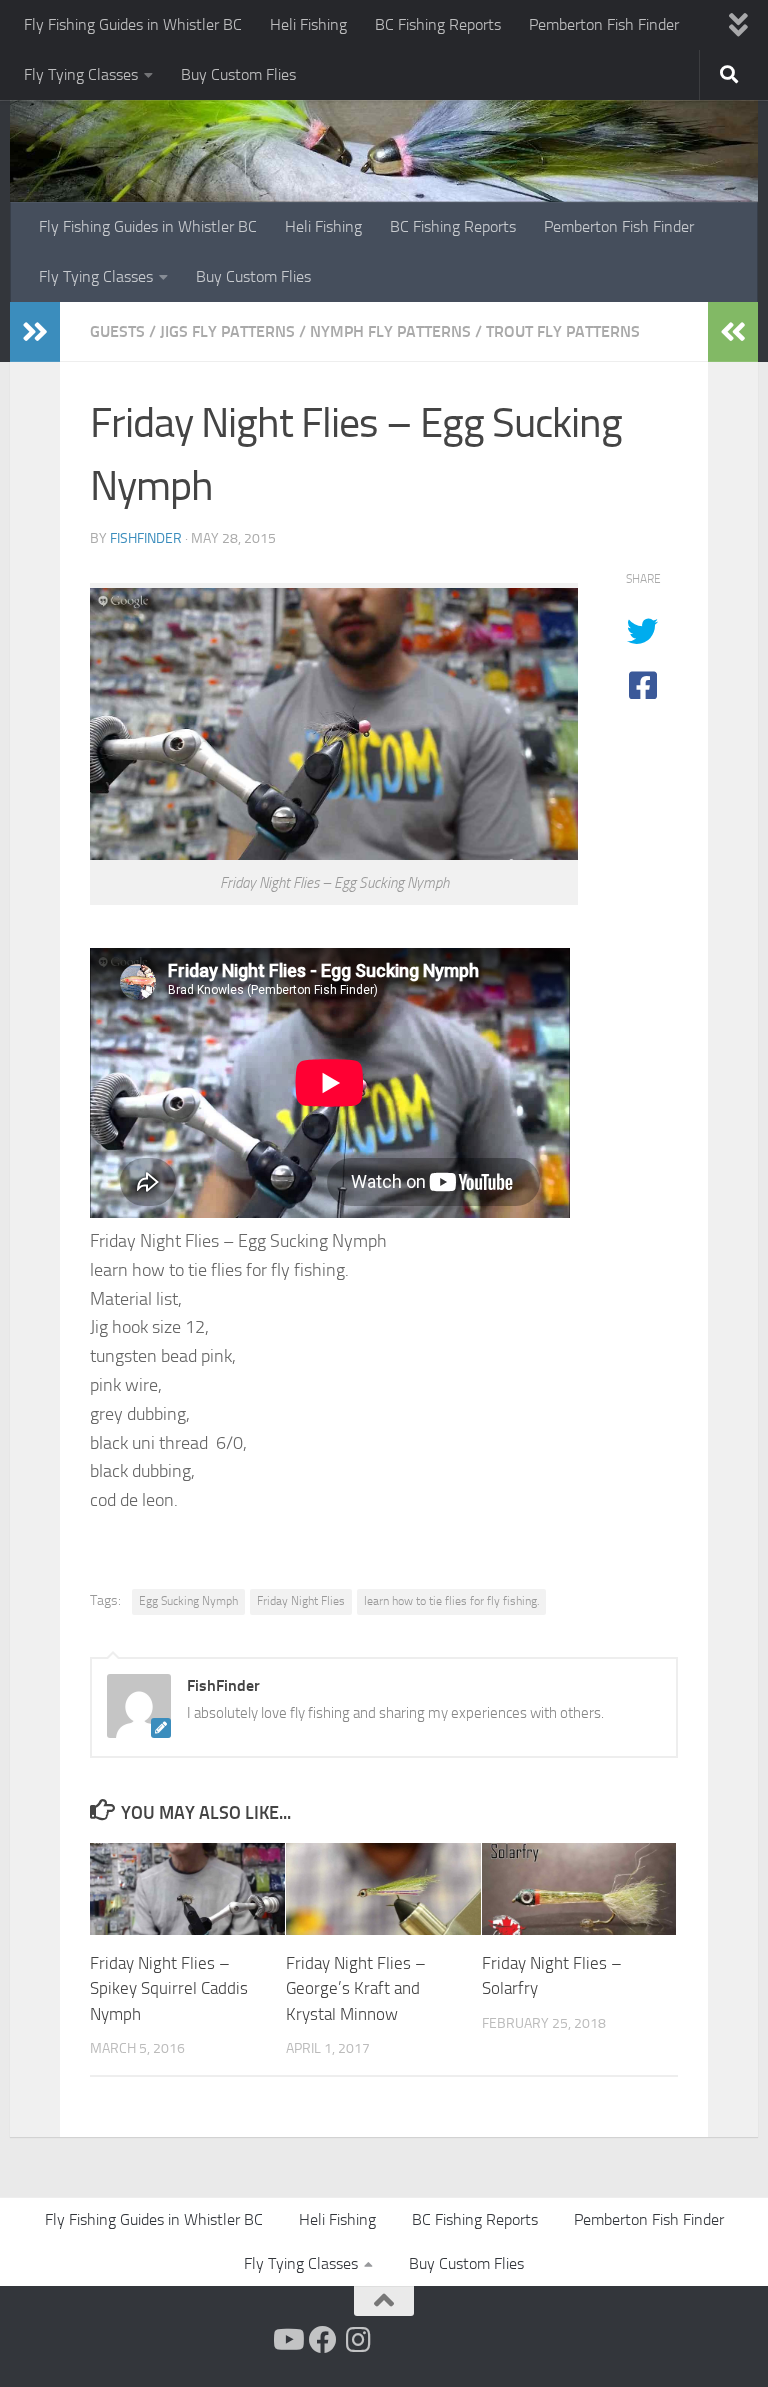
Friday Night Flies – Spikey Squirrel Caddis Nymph (169, 1988)
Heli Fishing (308, 24)
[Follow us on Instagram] (359, 2340)
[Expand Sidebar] (35, 332)
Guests (117, 331)
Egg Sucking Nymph (188, 1601)
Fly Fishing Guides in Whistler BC (133, 24)
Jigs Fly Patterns (227, 331)
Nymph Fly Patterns (390, 331)
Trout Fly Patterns (563, 331)
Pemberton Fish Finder (604, 24)
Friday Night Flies (301, 1601)
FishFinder (146, 538)
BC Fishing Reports (438, 24)
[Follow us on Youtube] (287, 2340)
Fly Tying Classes (81, 74)
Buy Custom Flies (238, 74)
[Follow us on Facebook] (323, 2340)
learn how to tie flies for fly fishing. (451, 1601)
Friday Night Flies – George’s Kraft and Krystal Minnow (356, 1988)
